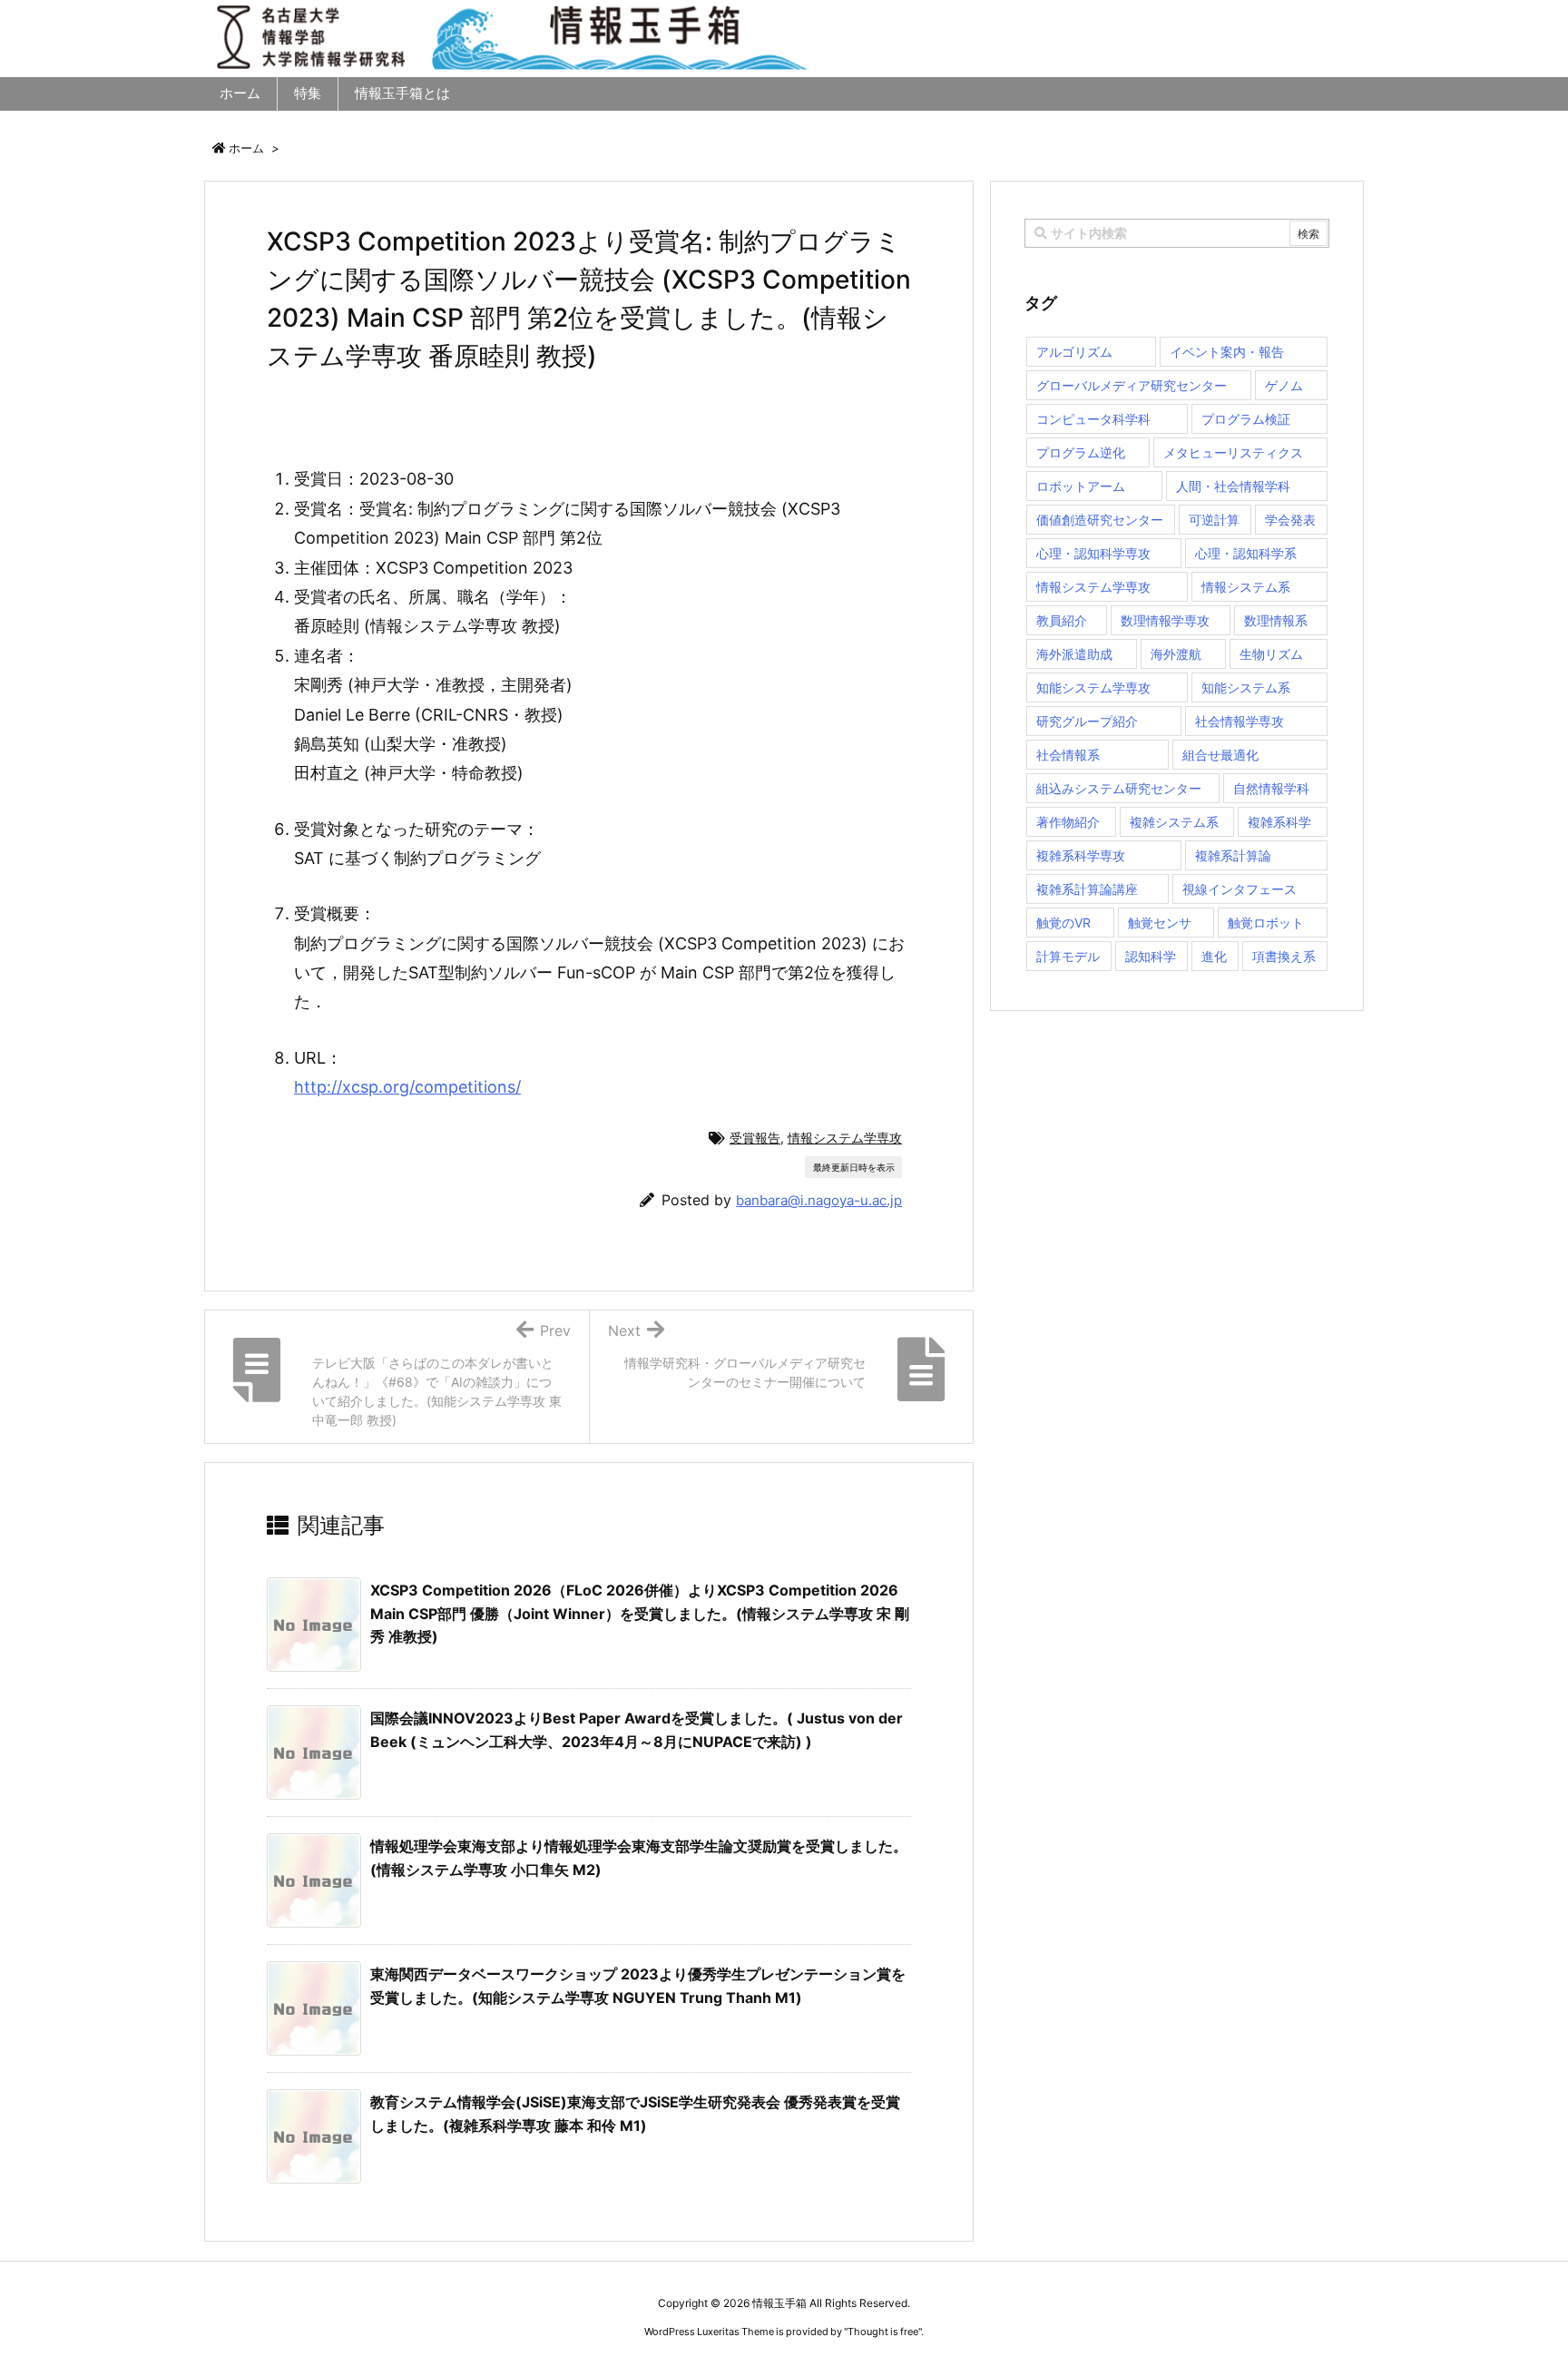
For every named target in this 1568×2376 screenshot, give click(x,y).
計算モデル (1068, 956)
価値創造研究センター (1100, 520)
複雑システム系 (1174, 822)
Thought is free (883, 2332)
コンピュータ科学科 (1093, 419)
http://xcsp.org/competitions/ (407, 1087)
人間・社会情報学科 (1233, 486)
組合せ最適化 (1220, 755)
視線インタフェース (1240, 889)
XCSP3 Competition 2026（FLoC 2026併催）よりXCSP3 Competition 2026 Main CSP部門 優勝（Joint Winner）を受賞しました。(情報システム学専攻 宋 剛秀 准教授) (640, 1613)
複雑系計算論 (1233, 855)
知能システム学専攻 (1093, 687)
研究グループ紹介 (1087, 721)
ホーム (246, 148)
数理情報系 (1276, 620)
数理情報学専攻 (1165, 620)
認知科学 (1151, 956)
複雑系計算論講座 (1087, 889)
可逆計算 (1214, 520)
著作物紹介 (1068, 822)
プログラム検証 (1246, 419)
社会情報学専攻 (1240, 721)
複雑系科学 (1279, 822)
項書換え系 (1284, 956)
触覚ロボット (1266, 923)
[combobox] (1177, 233)
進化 (1214, 956)
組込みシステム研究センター (1119, 788)
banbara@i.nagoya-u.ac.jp (819, 1200)
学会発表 (1290, 520)
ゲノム (1284, 385)
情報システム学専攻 (845, 1138)
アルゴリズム (1074, 352)
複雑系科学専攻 (1081, 855)
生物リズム (1271, 654)
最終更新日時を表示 (854, 1167)
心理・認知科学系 (1246, 553)
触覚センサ (1160, 923)
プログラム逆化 (1081, 452)
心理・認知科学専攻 (1093, 553)
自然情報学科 (1271, 788)
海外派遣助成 (1074, 654)
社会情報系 (1068, 755)
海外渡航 (1176, 654)
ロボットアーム (1081, 486)
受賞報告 (755, 1138)
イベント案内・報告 (1227, 352)
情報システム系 (1246, 587)
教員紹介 (1062, 620)
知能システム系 (1246, 687)
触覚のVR (1063, 923)
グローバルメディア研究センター (1132, 385)
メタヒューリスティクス (1233, 452)
